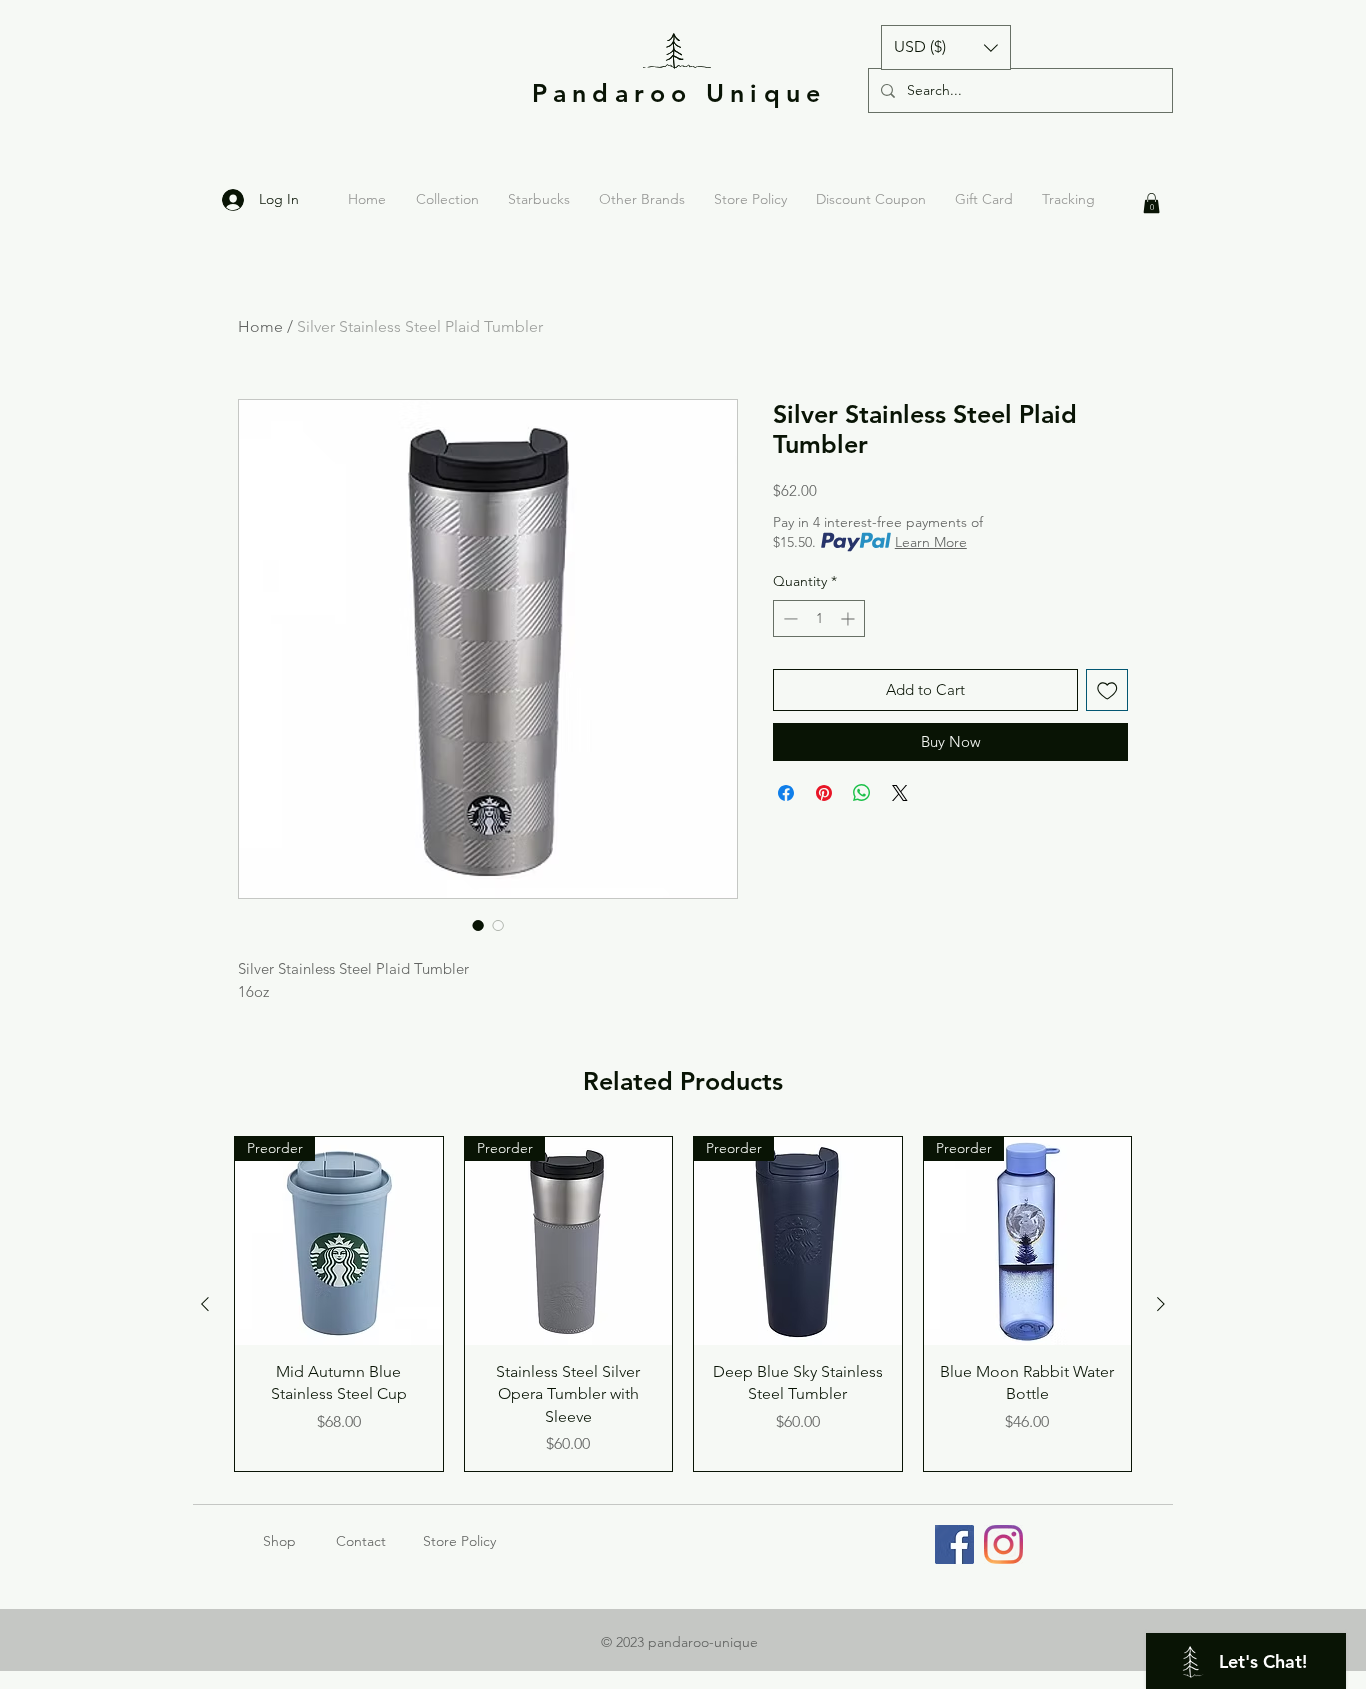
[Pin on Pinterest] (824, 793)
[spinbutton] (819, 618)
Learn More (931, 542)
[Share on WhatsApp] (862, 793)
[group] (683, 1304)
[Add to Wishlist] (1107, 690)
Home (260, 326)
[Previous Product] (205, 1304)
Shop (299, 1541)
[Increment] (849, 618)
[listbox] (946, 47)
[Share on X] (900, 793)
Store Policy (459, 1541)
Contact (361, 1541)
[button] (946, 47)
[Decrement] (788, 618)
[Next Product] (1161, 1304)
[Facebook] (954, 1544)
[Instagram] (1003, 1544)
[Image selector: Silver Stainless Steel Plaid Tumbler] (478, 925)
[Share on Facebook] (786, 793)
